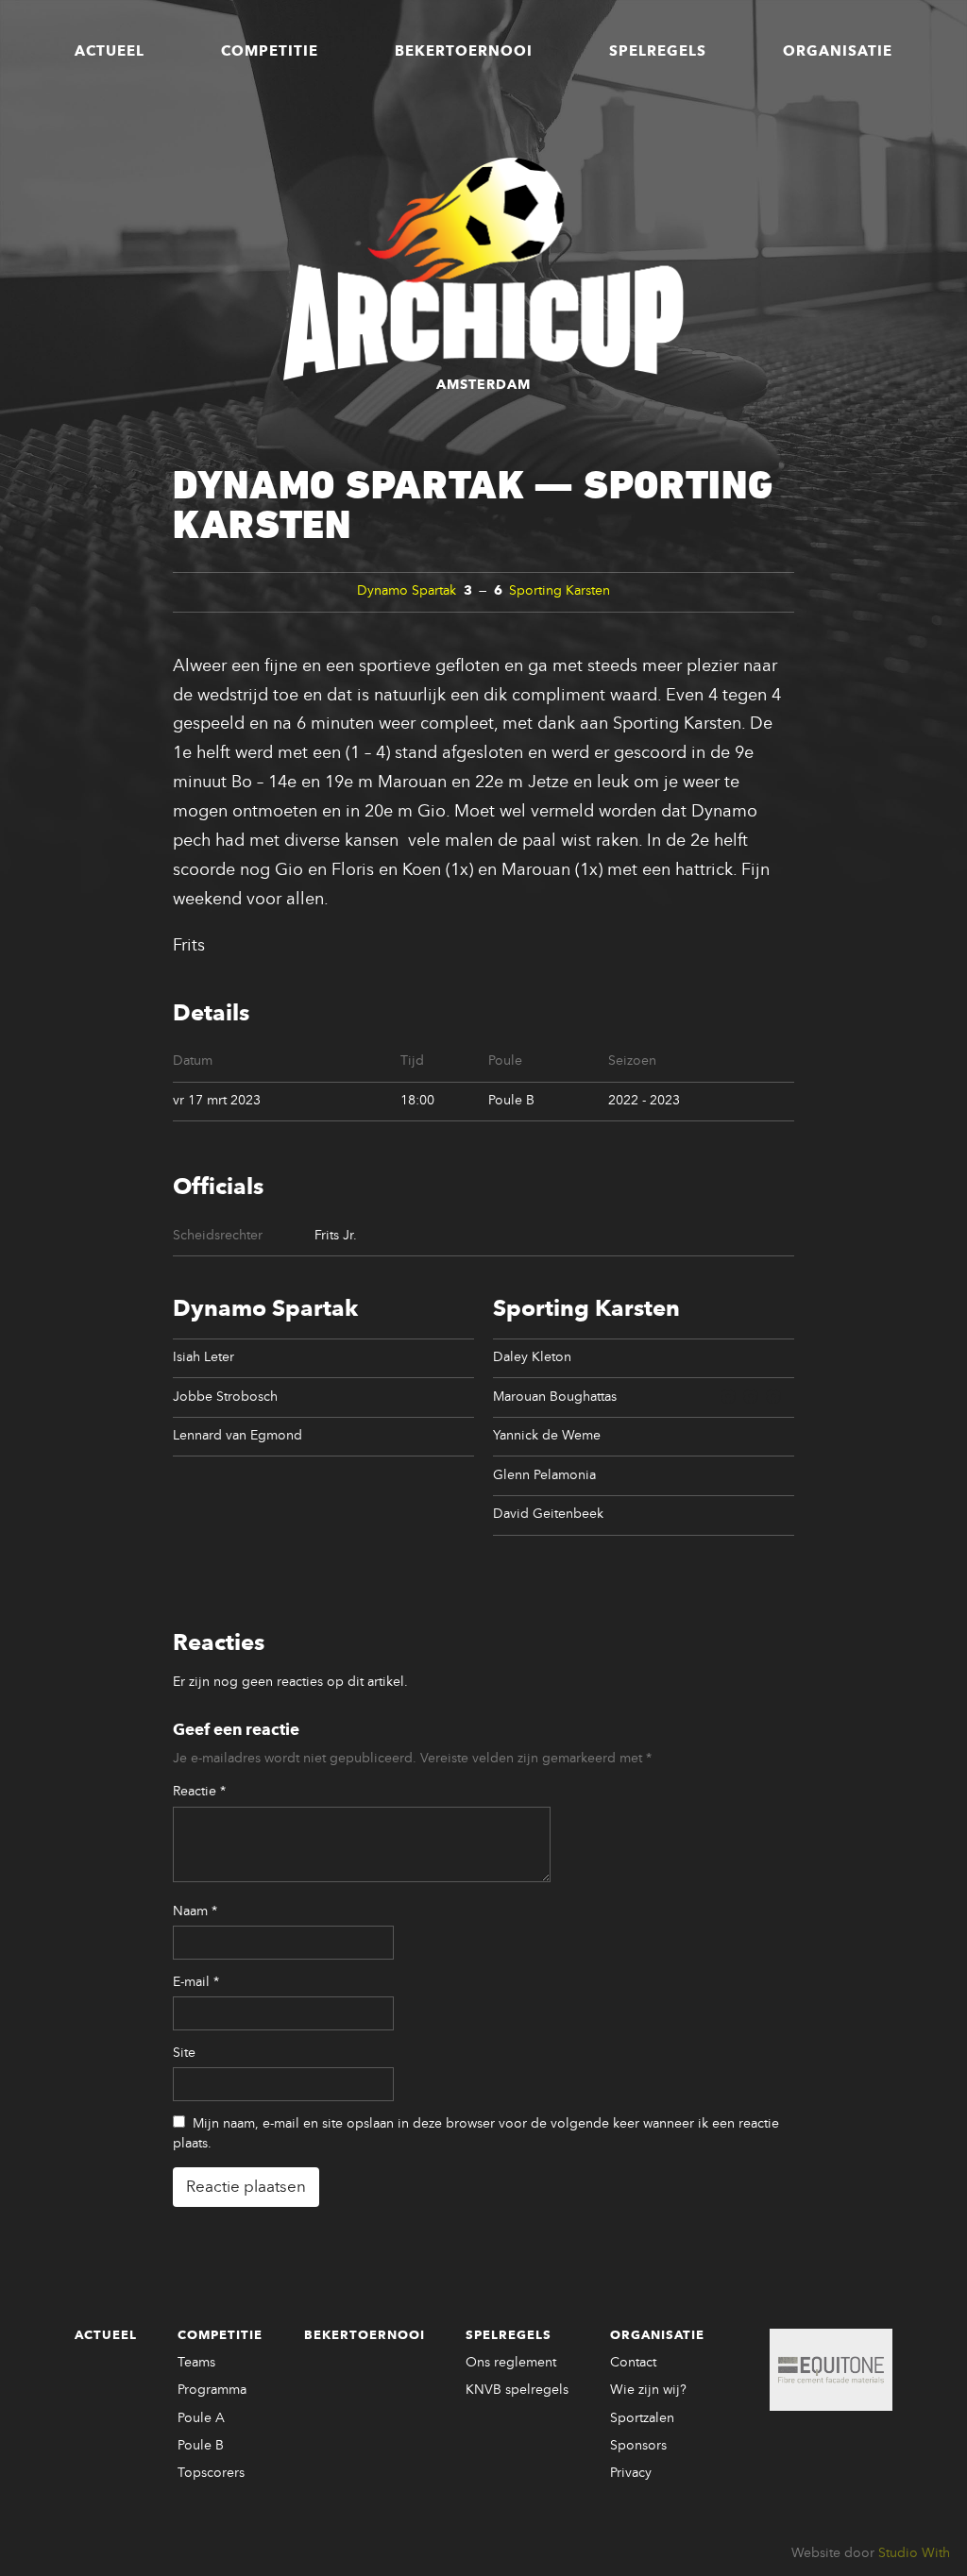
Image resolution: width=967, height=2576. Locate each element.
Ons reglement (511, 2363)
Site (184, 2053)
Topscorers (211, 2473)
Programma (212, 2390)
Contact (633, 2363)
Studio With (914, 2553)
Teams (196, 2363)
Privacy (631, 2473)
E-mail (196, 1982)
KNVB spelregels (517, 2390)
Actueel (110, 52)
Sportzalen (642, 2418)
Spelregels (658, 52)
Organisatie (838, 52)
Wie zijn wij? (648, 2390)
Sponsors (638, 2446)
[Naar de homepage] (483, 269)
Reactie (199, 1792)
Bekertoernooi (464, 52)
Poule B (201, 2446)
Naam (195, 1911)
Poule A (201, 2418)
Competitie (270, 52)
